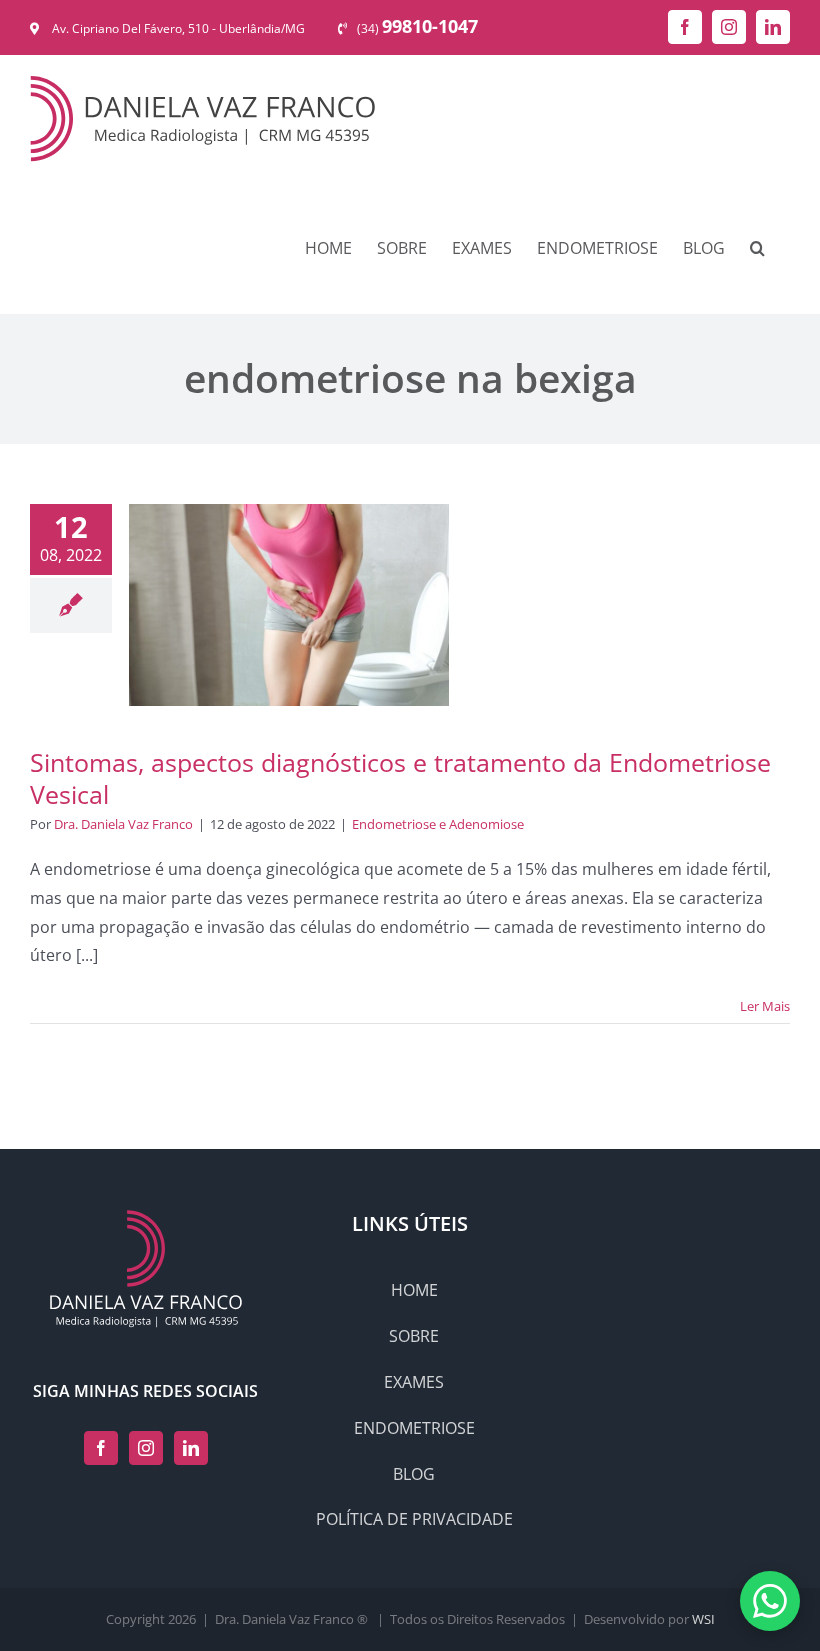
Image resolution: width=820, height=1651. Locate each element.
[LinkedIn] (191, 1448)
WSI (703, 1619)
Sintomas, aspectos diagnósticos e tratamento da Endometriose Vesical (400, 778)
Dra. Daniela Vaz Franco (123, 824)
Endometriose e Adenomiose (438, 824)
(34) (417, 28)
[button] (757, 248)
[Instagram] (146, 1448)
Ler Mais (765, 1006)
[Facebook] (101, 1448)
